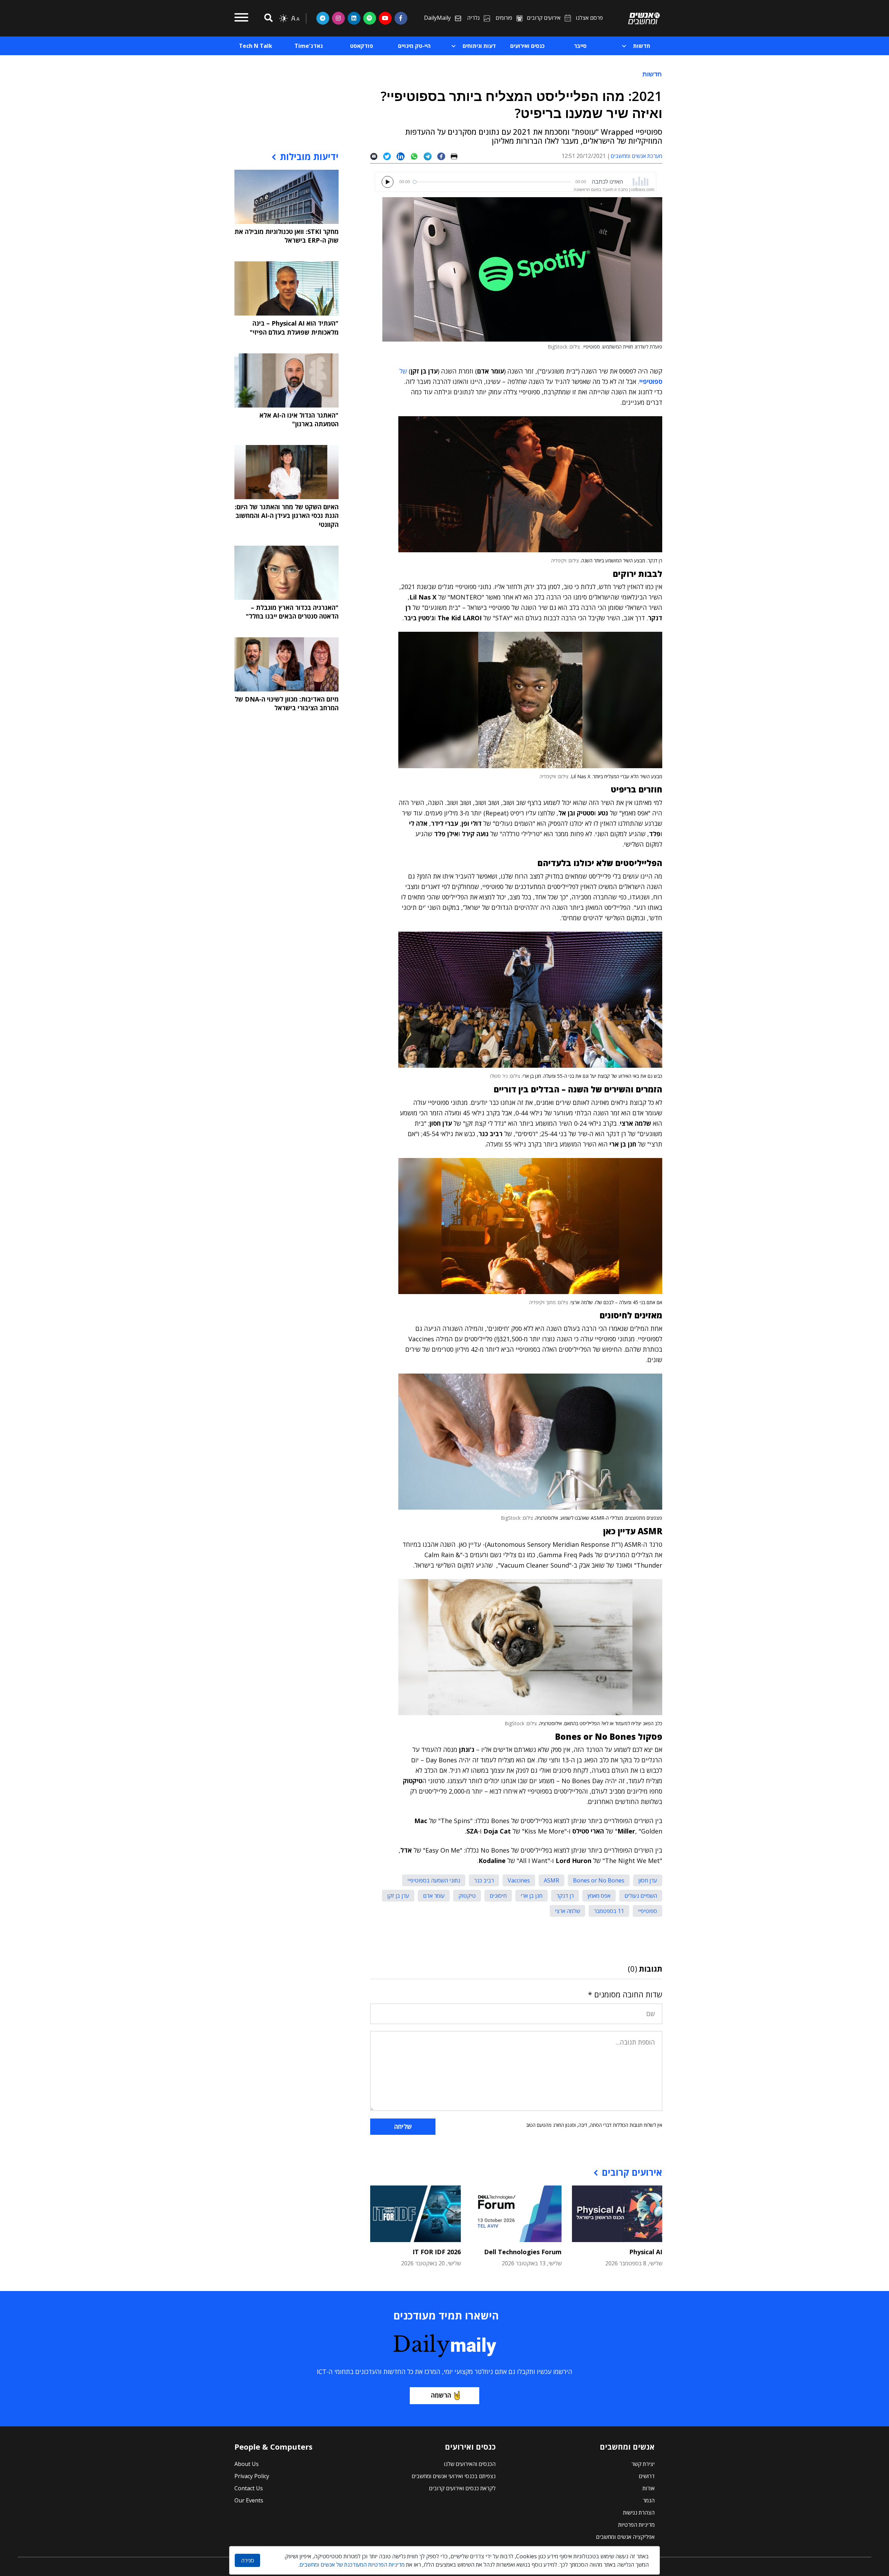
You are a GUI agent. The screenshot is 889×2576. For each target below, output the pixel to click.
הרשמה (441, 2395)
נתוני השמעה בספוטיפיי (434, 1880)
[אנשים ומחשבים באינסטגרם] (338, 18)
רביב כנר (484, 1880)
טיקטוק (467, 1896)
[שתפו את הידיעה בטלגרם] (430, 156)
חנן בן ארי (531, 1896)
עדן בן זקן (398, 1896)
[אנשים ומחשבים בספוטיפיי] (370, 18)
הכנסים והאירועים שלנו (470, 2464)
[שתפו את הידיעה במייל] (377, 156)
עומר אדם (434, 1896)
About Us (247, 2464)
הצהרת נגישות (639, 2512)
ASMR (551, 1880)
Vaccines (519, 1880)
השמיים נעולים (641, 1896)
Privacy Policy (252, 2476)
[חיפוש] (267, 18)
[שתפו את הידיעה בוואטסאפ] (417, 156)
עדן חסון (648, 1880)
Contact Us (249, 2488)
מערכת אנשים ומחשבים (636, 156)
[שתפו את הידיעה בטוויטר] (390, 156)
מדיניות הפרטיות (636, 2525)
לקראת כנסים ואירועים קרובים (462, 2488)
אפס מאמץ (599, 1896)
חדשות (652, 74)
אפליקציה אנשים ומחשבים (625, 2537)
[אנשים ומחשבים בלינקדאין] (354, 18)
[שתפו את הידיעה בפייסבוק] (444, 156)
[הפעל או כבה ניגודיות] (283, 18)
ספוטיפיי (647, 1911)
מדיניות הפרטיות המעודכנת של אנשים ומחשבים (352, 2565)
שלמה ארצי (567, 1911)
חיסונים (498, 1896)
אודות (649, 2488)
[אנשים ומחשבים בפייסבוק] (401, 18)
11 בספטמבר (609, 1911)
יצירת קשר (643, 2464)
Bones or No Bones (599, 1880)
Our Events (249, 2500)
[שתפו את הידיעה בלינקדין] (403, 156)
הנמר (649, 2500)
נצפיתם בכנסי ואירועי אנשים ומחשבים (454, 2476)
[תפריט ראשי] (241, 18)
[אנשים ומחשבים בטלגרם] (323, 18)
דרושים (647, 2476)
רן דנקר (565, 1896)
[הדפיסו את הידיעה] (457, 156)
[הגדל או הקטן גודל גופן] (295, 18)
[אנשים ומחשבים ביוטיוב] (385, 18)
